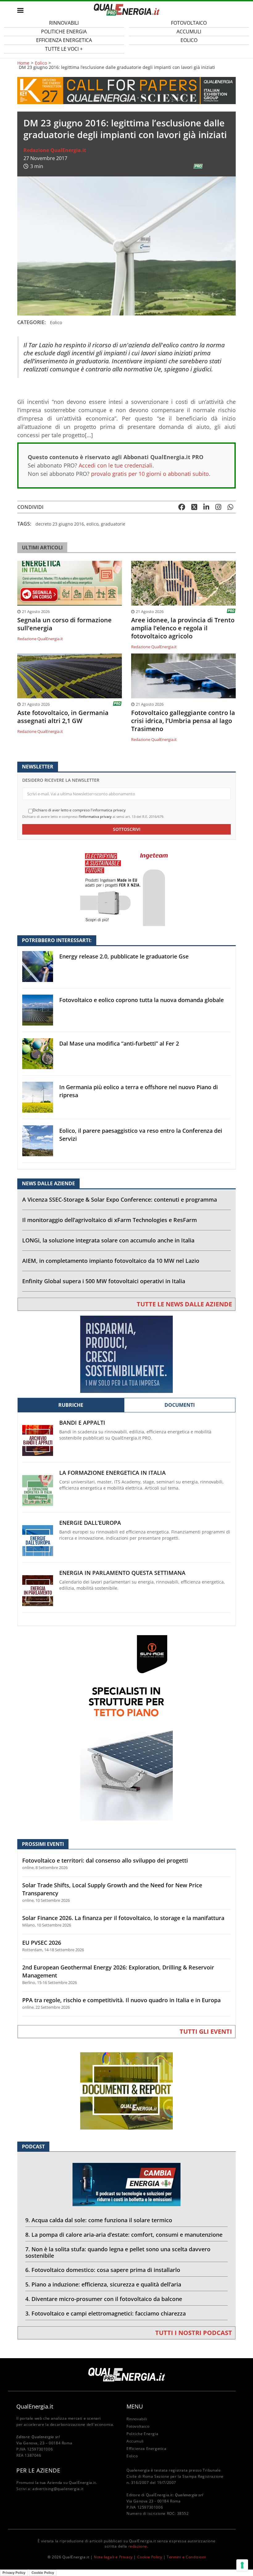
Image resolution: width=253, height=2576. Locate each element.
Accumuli (135, 2441)
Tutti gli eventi (206, 2031)
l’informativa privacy (95, 816)
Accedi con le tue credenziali (116, 465)
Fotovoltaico (138, 2426)
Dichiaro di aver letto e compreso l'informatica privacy (79, 810)
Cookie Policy (150, 2557)
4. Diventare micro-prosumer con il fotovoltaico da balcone (104, 2299)
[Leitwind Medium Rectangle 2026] (126, 1354)
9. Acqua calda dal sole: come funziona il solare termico (99, 2220)
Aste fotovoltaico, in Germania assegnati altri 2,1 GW (63, 717)
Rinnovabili (137, 2419)
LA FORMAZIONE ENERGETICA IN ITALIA (112, 1473)
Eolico (189, 40)
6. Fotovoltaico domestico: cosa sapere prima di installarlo (103, 2270)
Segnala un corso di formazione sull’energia (64, 624)
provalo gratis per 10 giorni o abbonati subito (150, 474)
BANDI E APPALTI (82, 1423)
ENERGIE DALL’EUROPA (90, 1523)
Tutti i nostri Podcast (194, 2333)
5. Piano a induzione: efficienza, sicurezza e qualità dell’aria (103, 2284)
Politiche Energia (142, 2434)
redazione (138, 2546)
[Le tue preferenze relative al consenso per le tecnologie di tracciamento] (242, 2565)
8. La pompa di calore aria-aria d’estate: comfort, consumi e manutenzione (124, 2235)
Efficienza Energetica (147, 2449)
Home (23, 63)
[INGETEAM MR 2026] (126, 887)
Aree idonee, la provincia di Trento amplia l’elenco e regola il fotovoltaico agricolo (183, 628)
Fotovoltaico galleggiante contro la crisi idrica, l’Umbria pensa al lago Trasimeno (183, 721)
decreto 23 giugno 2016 (60, 524)
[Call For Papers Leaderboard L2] (126, 90)
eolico (92, 524)
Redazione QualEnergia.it (55, 150)
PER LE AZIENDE (38, 2470)
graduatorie (113, 524)
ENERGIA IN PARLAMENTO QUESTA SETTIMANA (122, 1573)
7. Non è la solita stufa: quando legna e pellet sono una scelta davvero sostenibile (118, 2252)
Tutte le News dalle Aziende (184, 1304)
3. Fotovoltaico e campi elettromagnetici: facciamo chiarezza (106, 2313)
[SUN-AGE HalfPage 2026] (126, 1727)
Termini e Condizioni (186, 2557)
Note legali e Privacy (113, 2557)
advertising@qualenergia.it (58, 2489)
